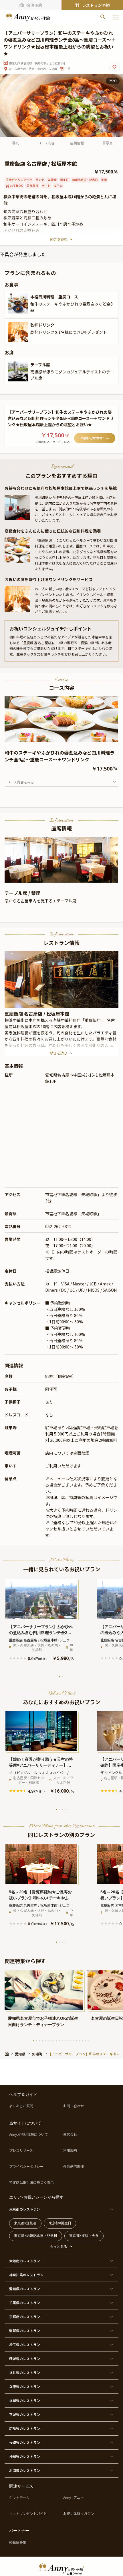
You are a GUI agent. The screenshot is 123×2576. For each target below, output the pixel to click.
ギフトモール (19, 2498)
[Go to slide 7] (51, 2041)
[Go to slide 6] (48, 2041)
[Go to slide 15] (74, 2041)
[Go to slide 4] (65, 1809)
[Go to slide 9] (57, 2041)
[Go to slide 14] (71, 2041)
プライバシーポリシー (26, 2166)
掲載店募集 (18, 2542)
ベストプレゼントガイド (28, 2514)
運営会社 (70, 2134)
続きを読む (59, 239)
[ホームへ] (28, 17)
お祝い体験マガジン (79, 2514)
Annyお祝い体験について (28, 2134)
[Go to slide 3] (62, 1809)
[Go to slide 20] (88, 2041)
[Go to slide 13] (68, 2041)
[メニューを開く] (116, 17)
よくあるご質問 (21, 2106)
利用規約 (70, 2150)
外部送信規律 (74, 2166)
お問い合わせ (74, 2106)
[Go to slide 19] (85, 2041)
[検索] (103, 17)
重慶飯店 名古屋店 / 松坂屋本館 (37, 1014)
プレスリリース (21, 2150)
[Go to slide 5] (45, 2041)
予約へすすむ (92, 438)
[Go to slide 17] (80, 2041)
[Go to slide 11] (62, 2041)
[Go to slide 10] (59, 2041)
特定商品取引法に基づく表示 (31, 2182)
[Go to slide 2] (62, 1677)
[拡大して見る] (18, 304)
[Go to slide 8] (54, 2041)
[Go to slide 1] (59, 1677)
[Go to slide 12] (65, 2041)
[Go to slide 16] (77, 2041)
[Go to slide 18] (82, 2041)
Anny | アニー (74, 2498)
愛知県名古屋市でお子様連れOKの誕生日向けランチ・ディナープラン (43, 2021)
